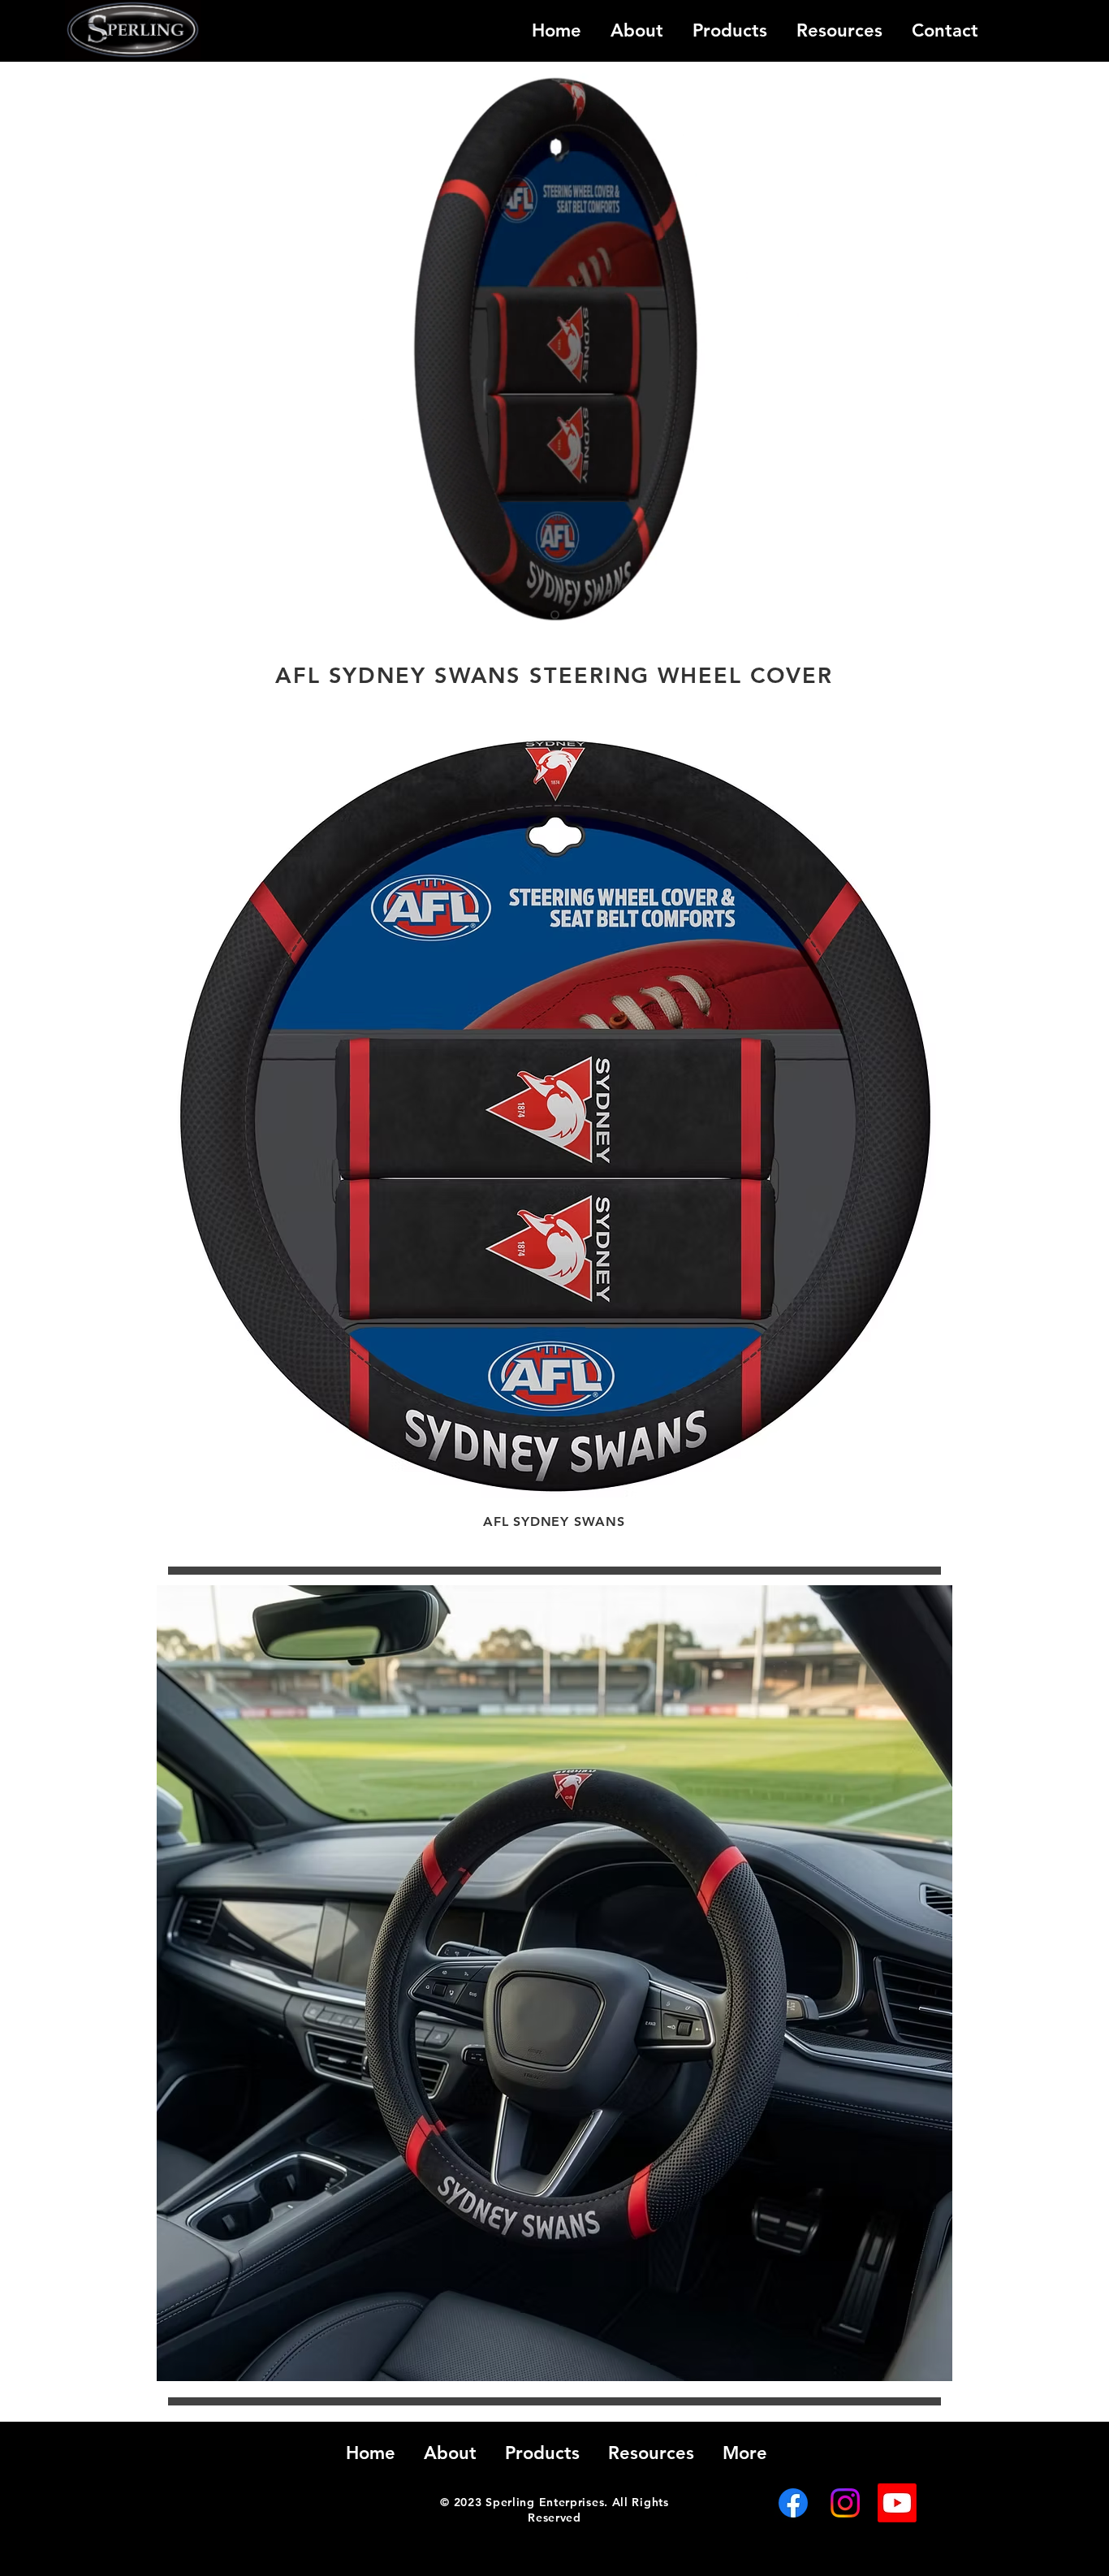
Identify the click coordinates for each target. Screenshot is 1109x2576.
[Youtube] (897, 2503)
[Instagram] (845, 2503)
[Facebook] (793, 2503)
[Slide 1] (555, 615)
